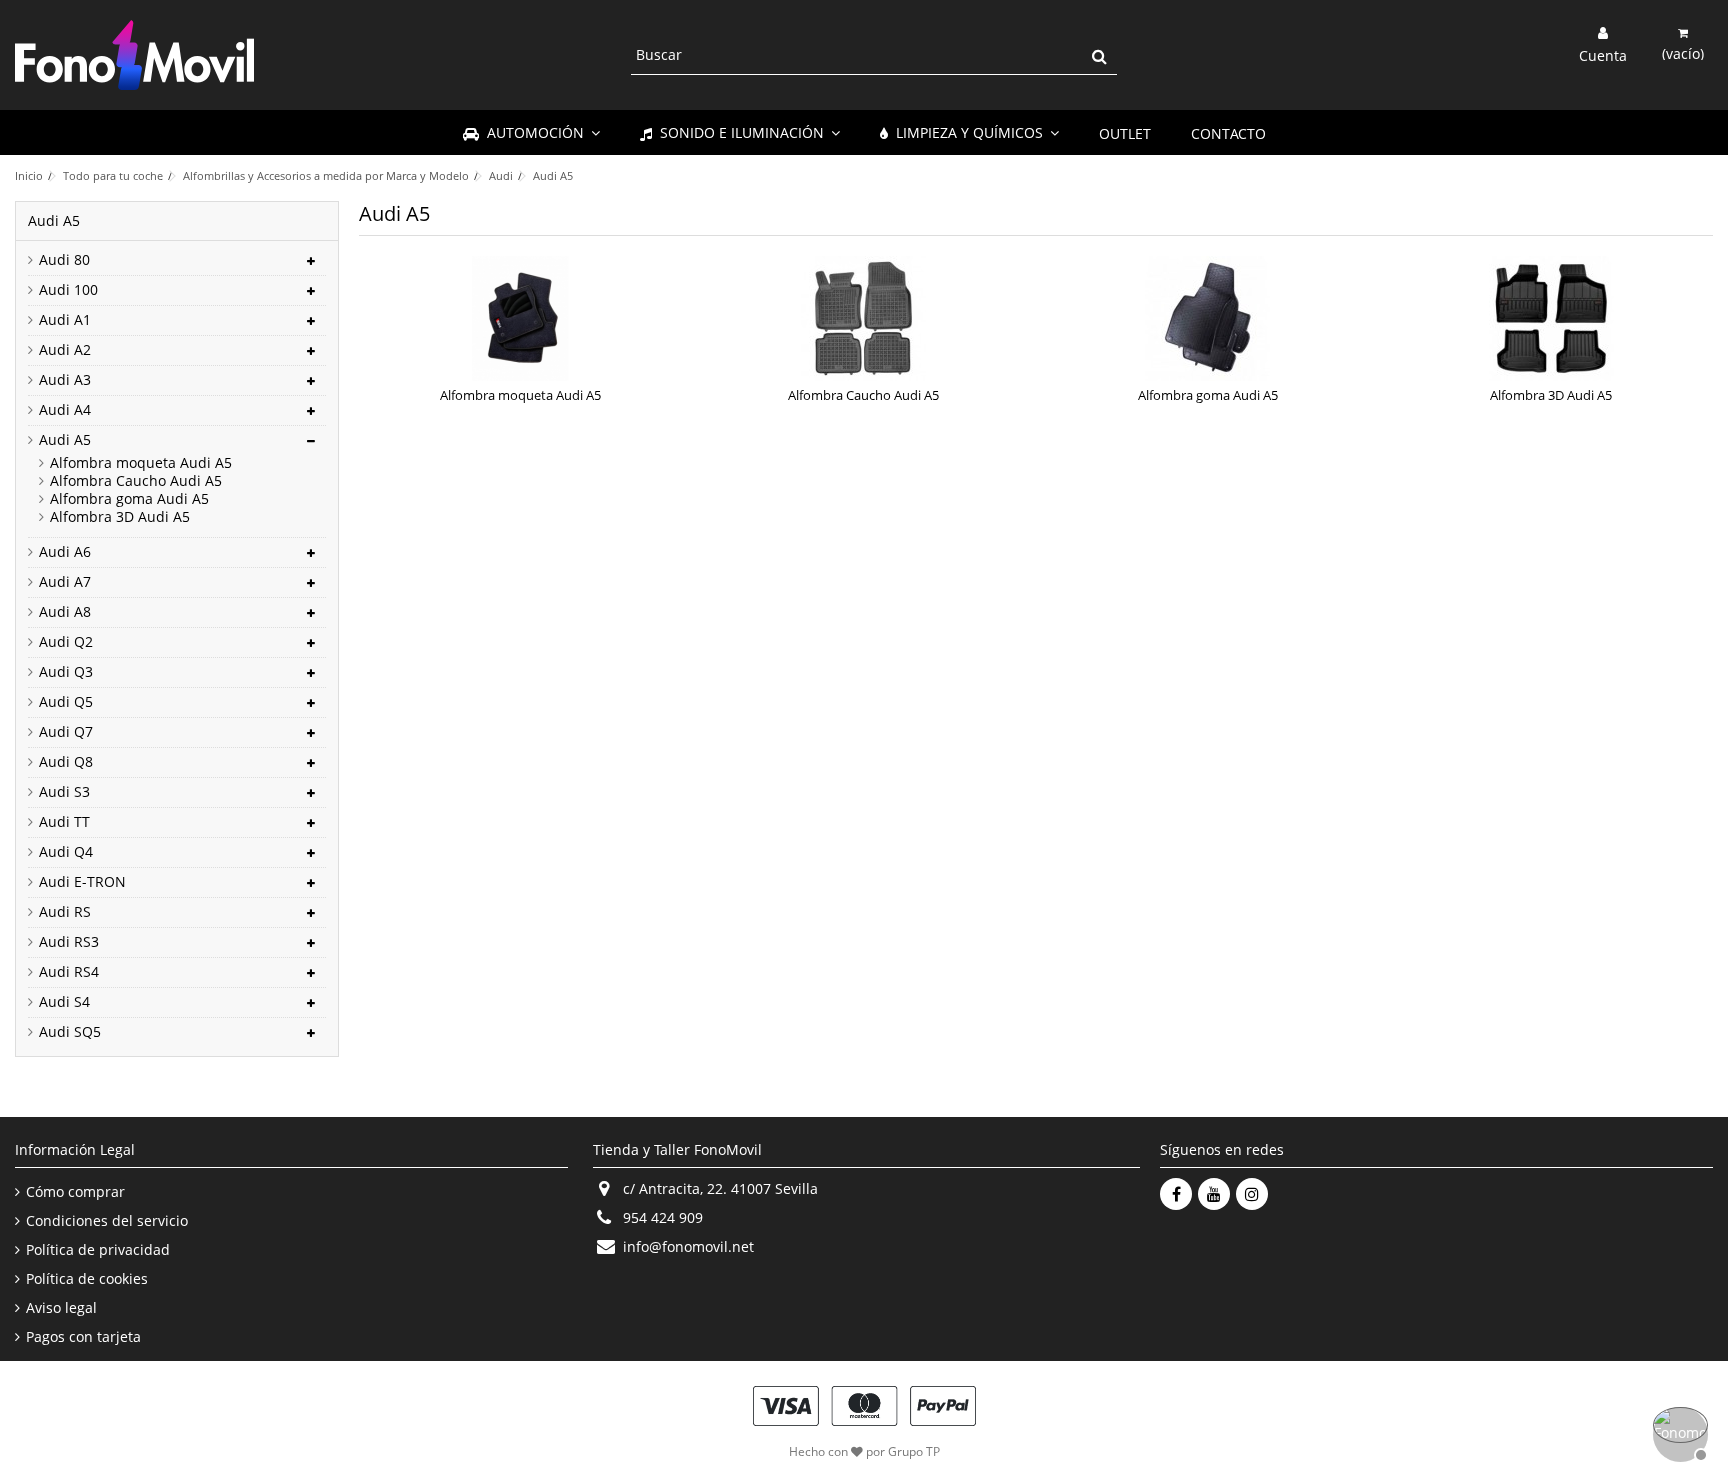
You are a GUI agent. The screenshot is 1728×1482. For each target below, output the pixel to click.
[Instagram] (1252, 1194)
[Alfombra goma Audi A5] (1208, 318)
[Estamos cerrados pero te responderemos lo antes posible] (1678, 1432)
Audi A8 (65, 612)
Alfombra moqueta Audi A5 (520, 395)
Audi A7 (65, 582)
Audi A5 (65, 440)
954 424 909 (663, 1217)
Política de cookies (87, 1279)
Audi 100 (68, 290)
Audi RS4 (69, 972)
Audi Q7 (66, 732)
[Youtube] (1214, 1194)
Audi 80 (64, 260)
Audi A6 (65, 552)
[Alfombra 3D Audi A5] (1551, 318)
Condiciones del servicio (107, 1221)
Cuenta (1603, 54)
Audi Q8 (66, 762)
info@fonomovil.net (688, 1246)
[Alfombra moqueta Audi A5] (521, 318)
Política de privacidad (98, 1250)
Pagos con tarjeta (83, 1337)
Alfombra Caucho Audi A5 (863, 395)
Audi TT (64, 822)
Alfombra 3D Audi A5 (1551, 395)
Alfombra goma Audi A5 (1208, 395)
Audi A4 (65, 410)
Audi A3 (65, 380)
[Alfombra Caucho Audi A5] (864, 318)
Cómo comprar (75, 1192)
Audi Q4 (66, 852)
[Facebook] (1176, 1194)
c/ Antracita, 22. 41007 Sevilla (720, 1188)
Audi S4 (64, 1002)
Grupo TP (914, 1451)
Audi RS (65, 912)
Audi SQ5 (70, 1032)
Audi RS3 (69, 942)
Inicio (29, 175)
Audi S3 (64, 792)
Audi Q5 (66, 702)
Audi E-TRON (82, 882)
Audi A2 (65, 350)
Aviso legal (61, 1308)
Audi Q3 (66, 672)
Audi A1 (65, 320)
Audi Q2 (66, 642)
